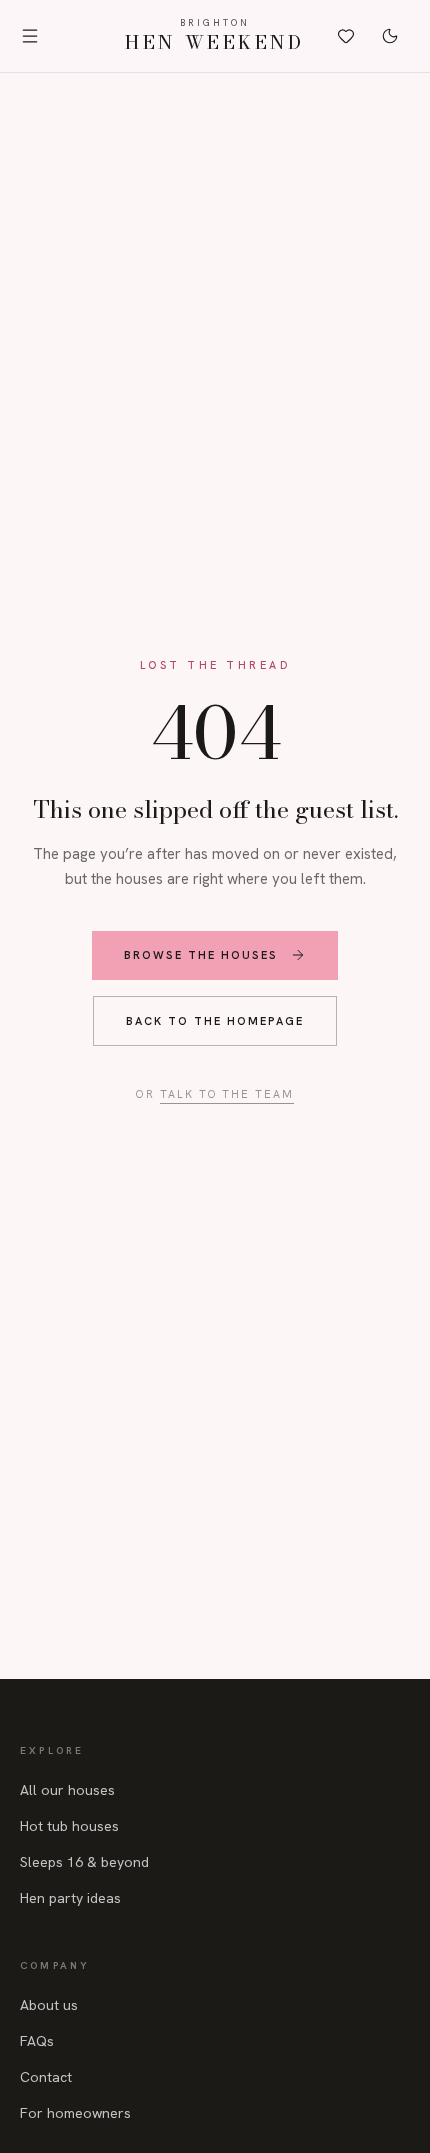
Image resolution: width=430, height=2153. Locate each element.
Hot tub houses (69, 1826)
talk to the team (227, 1094)
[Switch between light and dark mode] (390, 36)
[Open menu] (34, 36)
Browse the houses (201, 955)
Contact (46, 2077)
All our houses (67, 1790)
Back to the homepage (215, 1021)
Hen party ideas (70, 1898)
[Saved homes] (346, 36)
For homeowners (75, 2113)
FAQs (37, 2041)
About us (49, 2005)
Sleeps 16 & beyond (84, 1862)
